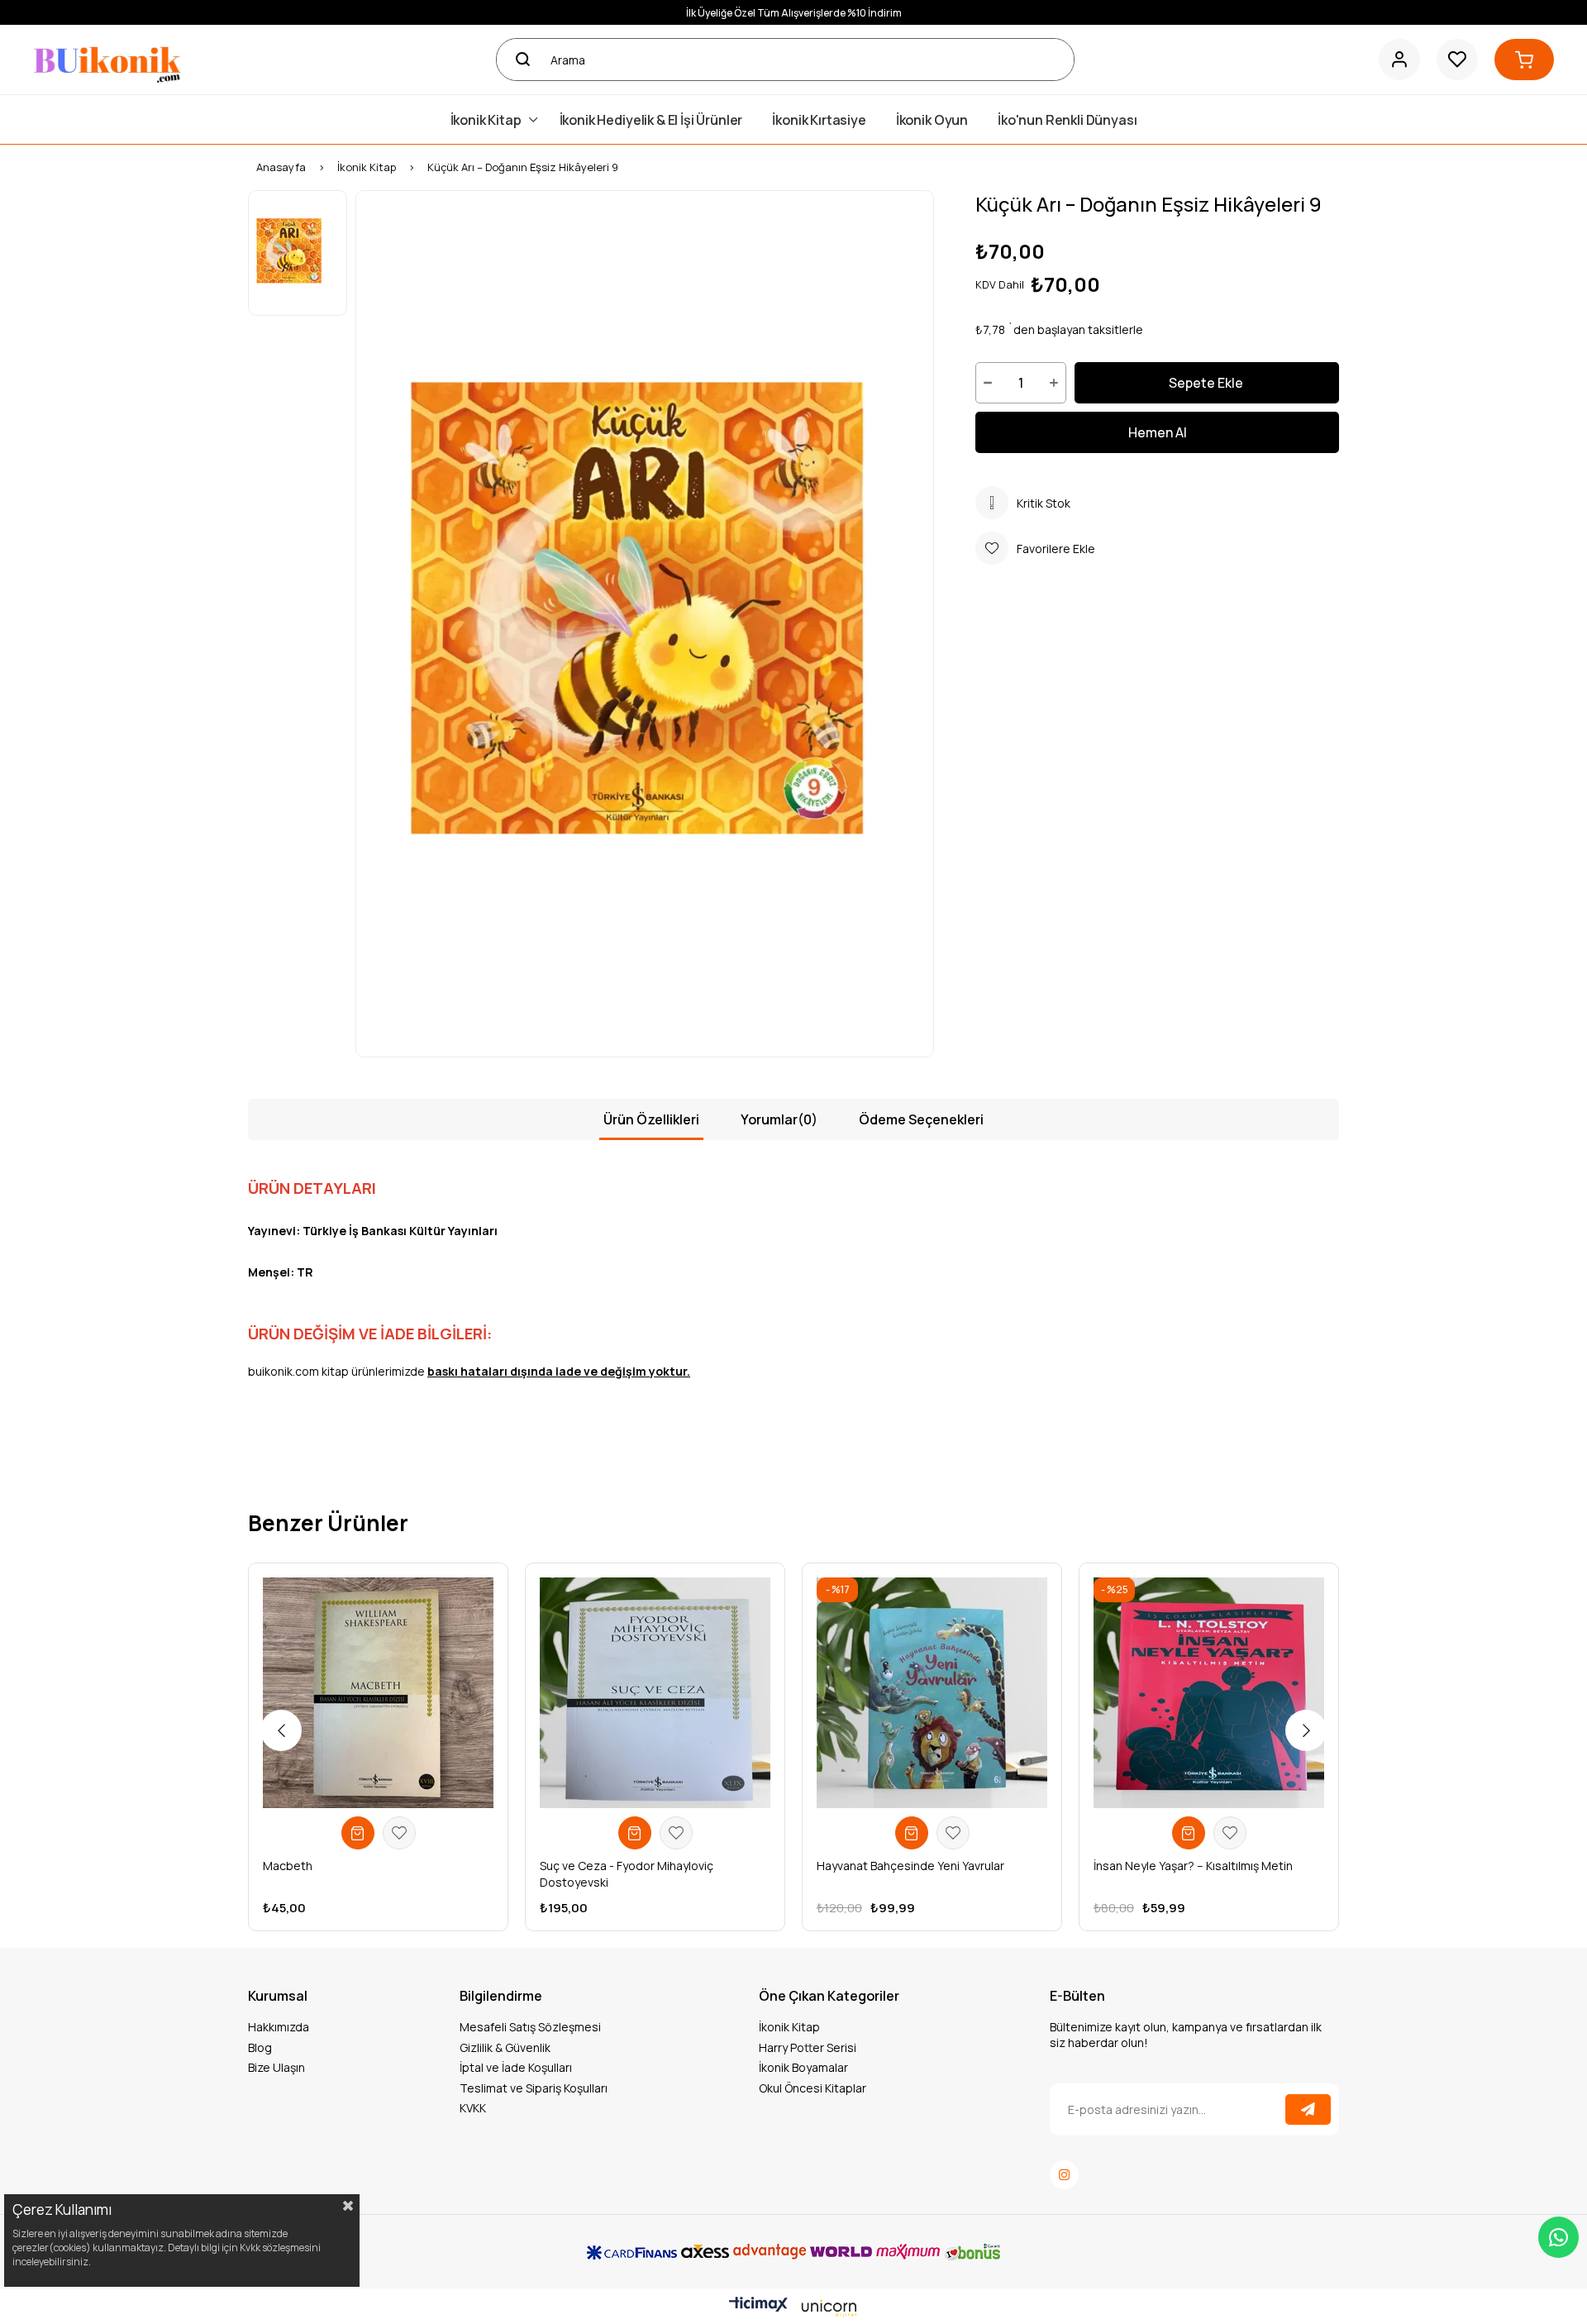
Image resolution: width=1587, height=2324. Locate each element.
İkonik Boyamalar (803, 2067)
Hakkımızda (279, 2027)
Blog (260, 2047)
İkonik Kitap (789, 2027)
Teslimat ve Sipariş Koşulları (534, 2088)
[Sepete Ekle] (358, 1833)
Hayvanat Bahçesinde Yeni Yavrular (910, 1866)
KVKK (473, 2108)
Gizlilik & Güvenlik (505, 2047)
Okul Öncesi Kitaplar (813, 2088)
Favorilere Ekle (399, 1833)
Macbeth (288, 1866)
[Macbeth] (378, 1693)
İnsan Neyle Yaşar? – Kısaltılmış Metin (1193, 1866)
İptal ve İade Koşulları (516, 2067)
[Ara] (517, 60)
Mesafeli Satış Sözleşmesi (530, 2027)
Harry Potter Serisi (808, 2047)
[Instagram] (1064, 2175)
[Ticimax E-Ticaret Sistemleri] (793, 2308)
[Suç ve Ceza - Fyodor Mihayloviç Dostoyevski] (655, 1693)
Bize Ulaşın (276, 2067)
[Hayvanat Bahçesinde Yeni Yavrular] (932, 1693)
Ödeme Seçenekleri (921, 1119)
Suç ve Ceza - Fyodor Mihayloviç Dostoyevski (627, 1874)
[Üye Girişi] (1399, 60)
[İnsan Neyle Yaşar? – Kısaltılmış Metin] (1209, 1693)
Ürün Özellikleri (651, 1119)
